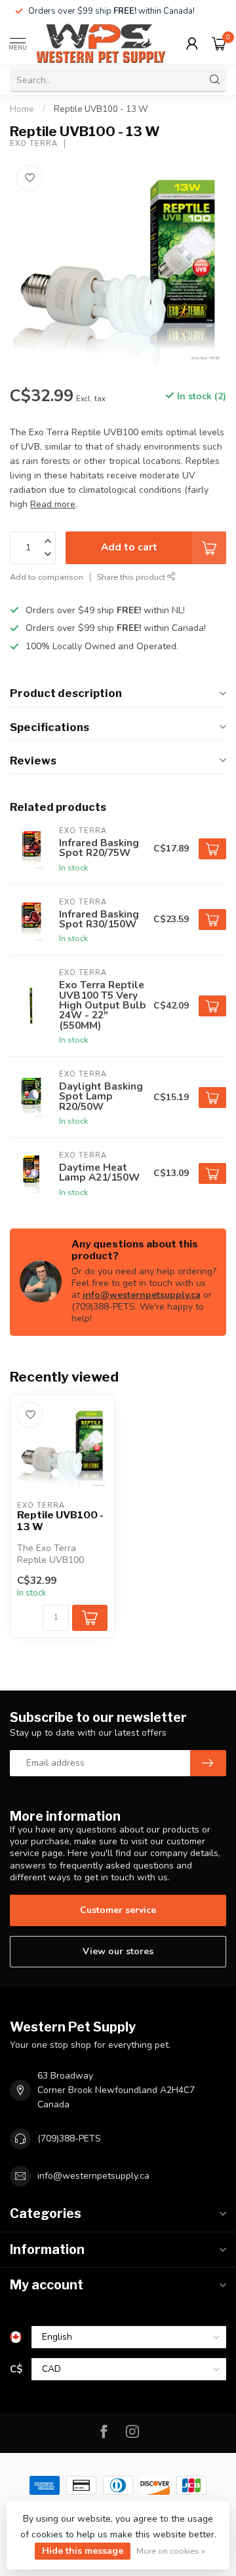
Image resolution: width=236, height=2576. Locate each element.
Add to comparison (47, 577)
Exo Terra (34, 144)
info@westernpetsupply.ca (142, 1295)
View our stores (118, 1951)
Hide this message (83, 2551)
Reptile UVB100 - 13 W (101, 109)
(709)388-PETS (69, 2138)
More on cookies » (171, 2551)
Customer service (118, 1910)
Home (22, 109)
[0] (219, 43)
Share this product (132, 577)
